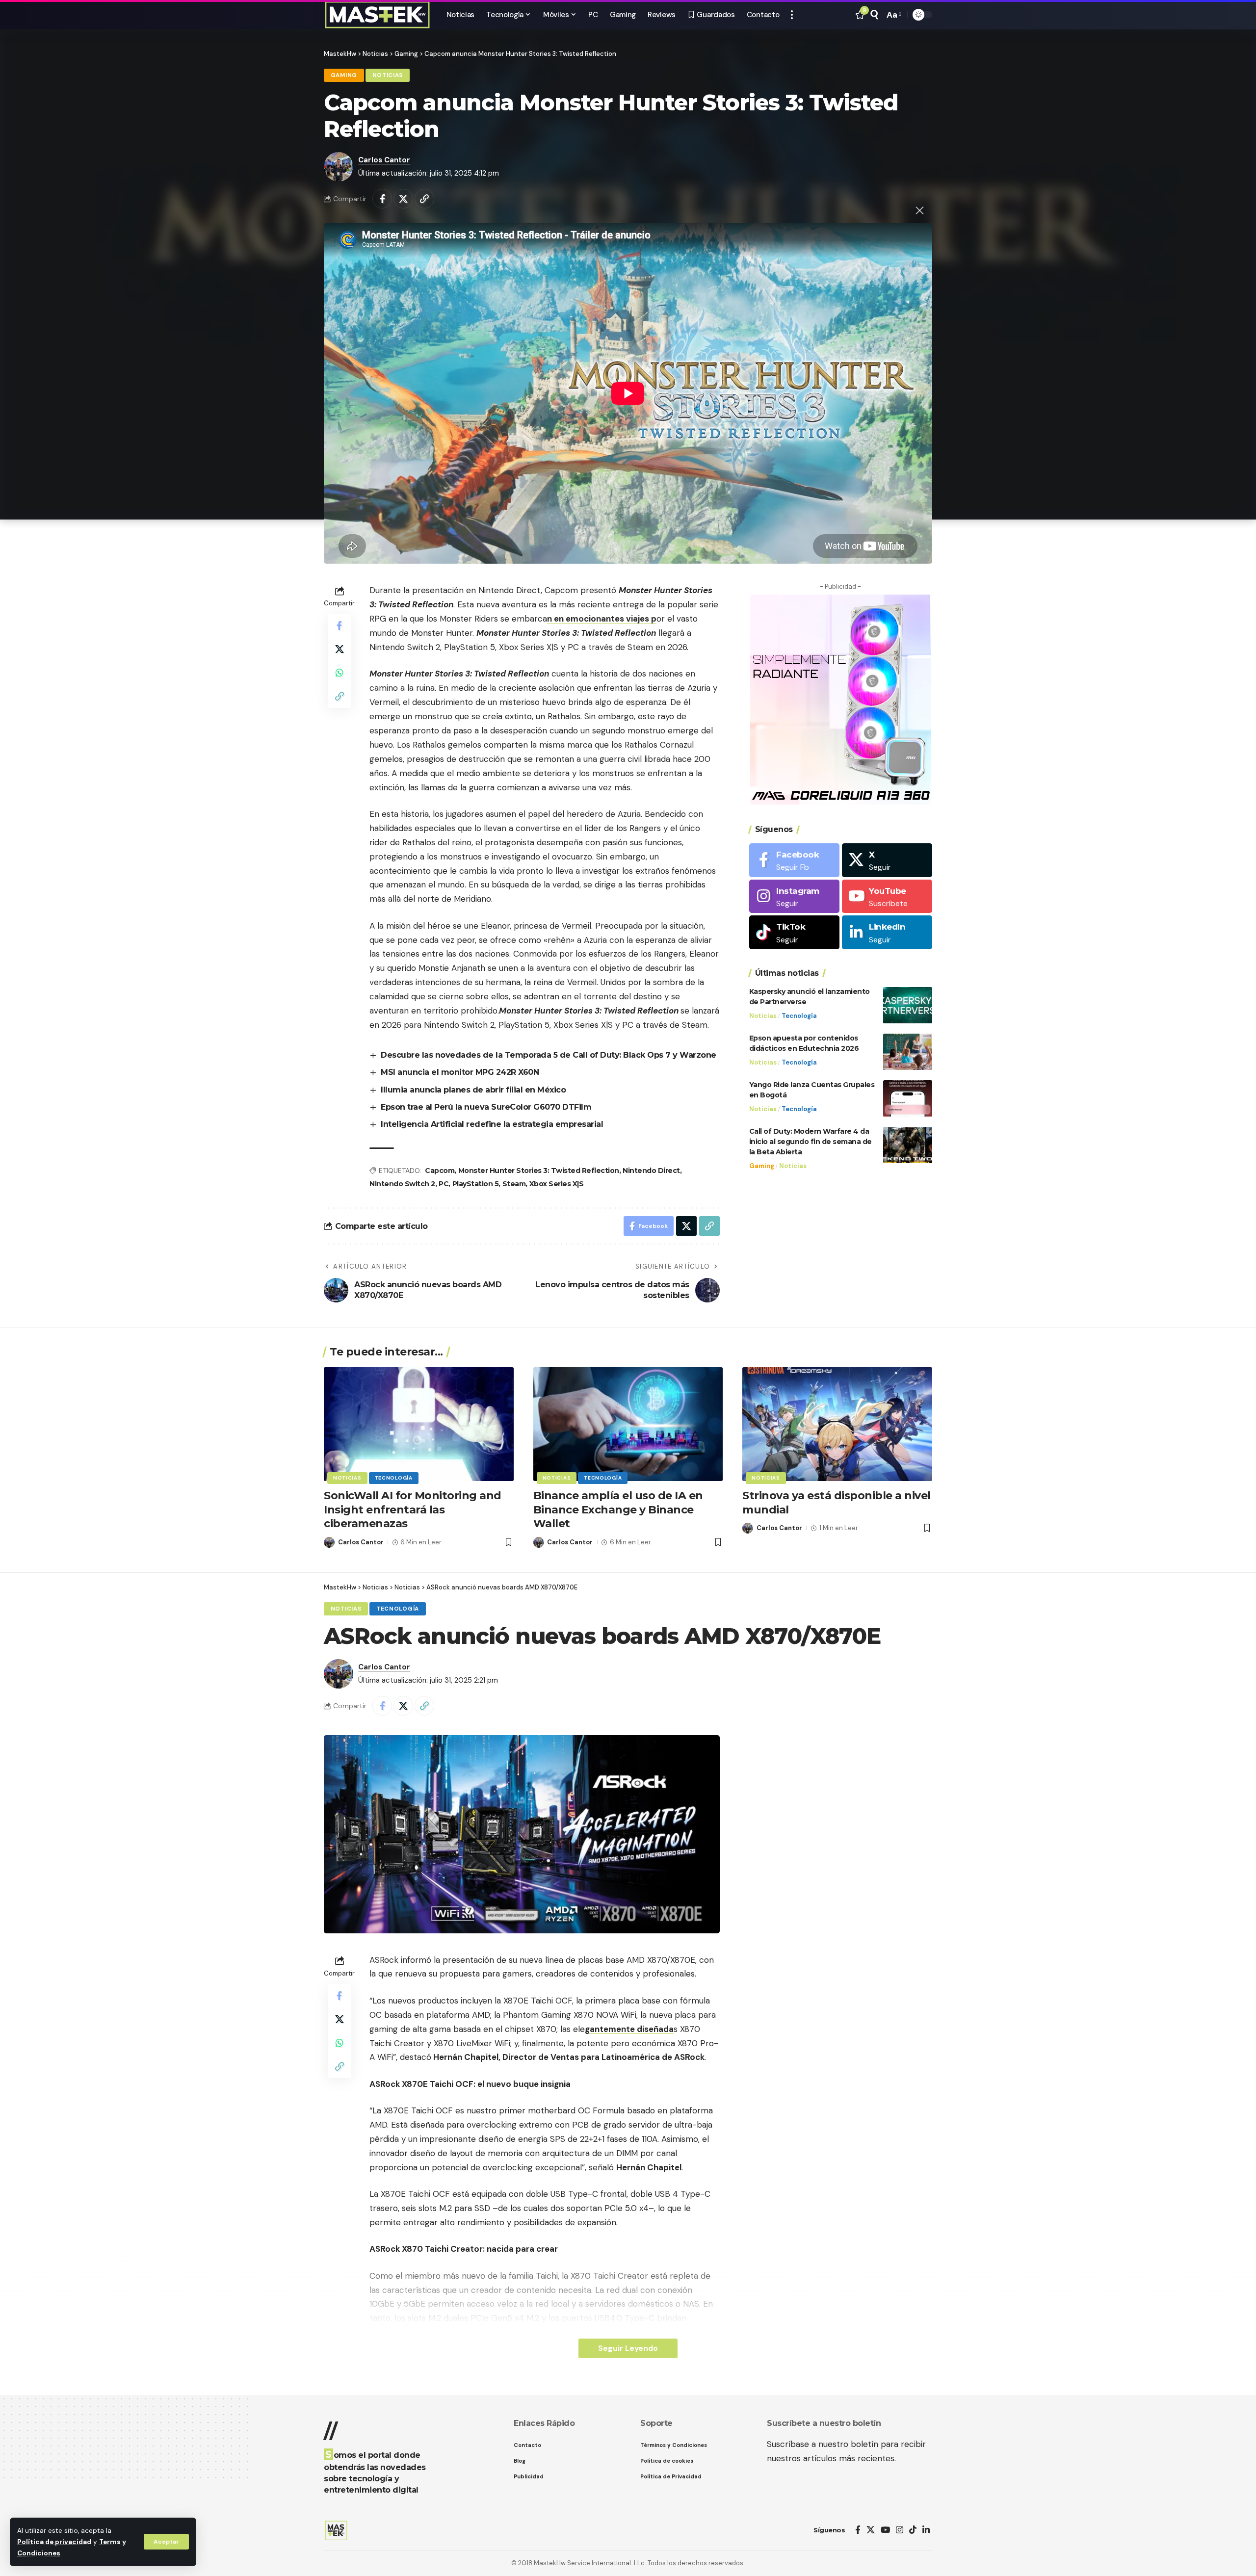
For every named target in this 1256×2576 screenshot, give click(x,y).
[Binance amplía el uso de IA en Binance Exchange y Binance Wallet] (628, 1424)
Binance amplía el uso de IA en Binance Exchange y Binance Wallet (618, 1509)
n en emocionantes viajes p (602, 619)
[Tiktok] (794, 933)
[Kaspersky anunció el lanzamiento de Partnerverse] (908, 1005)
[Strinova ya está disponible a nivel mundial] (837, 1424)
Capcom (440, 1171)
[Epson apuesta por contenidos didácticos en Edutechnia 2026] (908, 1052)
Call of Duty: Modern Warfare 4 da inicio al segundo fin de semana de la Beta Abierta (811, 1142)
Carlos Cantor (384, 160)
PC (444, 1184)
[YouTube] (885, 2530)
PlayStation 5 (476, 1184)
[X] (887, 860)
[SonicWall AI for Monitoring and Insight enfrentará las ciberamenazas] (419, 1424)
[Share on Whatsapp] (340, 673)
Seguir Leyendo (628, 2348)
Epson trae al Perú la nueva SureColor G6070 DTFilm (486, 1107)
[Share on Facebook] (382, 199)
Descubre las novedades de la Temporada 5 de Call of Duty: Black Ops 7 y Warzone (549, 1055)
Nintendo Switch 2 (402, 1184)
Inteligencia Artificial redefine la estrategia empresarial (492, 1124)
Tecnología (799, 1016)
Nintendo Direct (651, 1171)
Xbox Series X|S (557, 1184)
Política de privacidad (54, 2542)
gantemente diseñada (629, 2029)
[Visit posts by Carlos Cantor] (339, 167)
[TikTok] (913, 2530)
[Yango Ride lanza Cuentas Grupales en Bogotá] (908, 1099)
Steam (514, 1184)
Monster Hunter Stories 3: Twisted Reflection (539, 1171)
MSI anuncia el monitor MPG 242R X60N (460, 1072)
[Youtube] (887, 897)
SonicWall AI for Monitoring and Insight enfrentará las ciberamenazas (413, 1509)
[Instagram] (794, 897)
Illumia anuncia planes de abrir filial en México (473, 1090)
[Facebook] (794, 860)
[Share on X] (403, 199)
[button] (166, 2542)
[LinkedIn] (887, 933)
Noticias (388, 75)
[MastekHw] (377, 15)
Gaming (344, 75)
